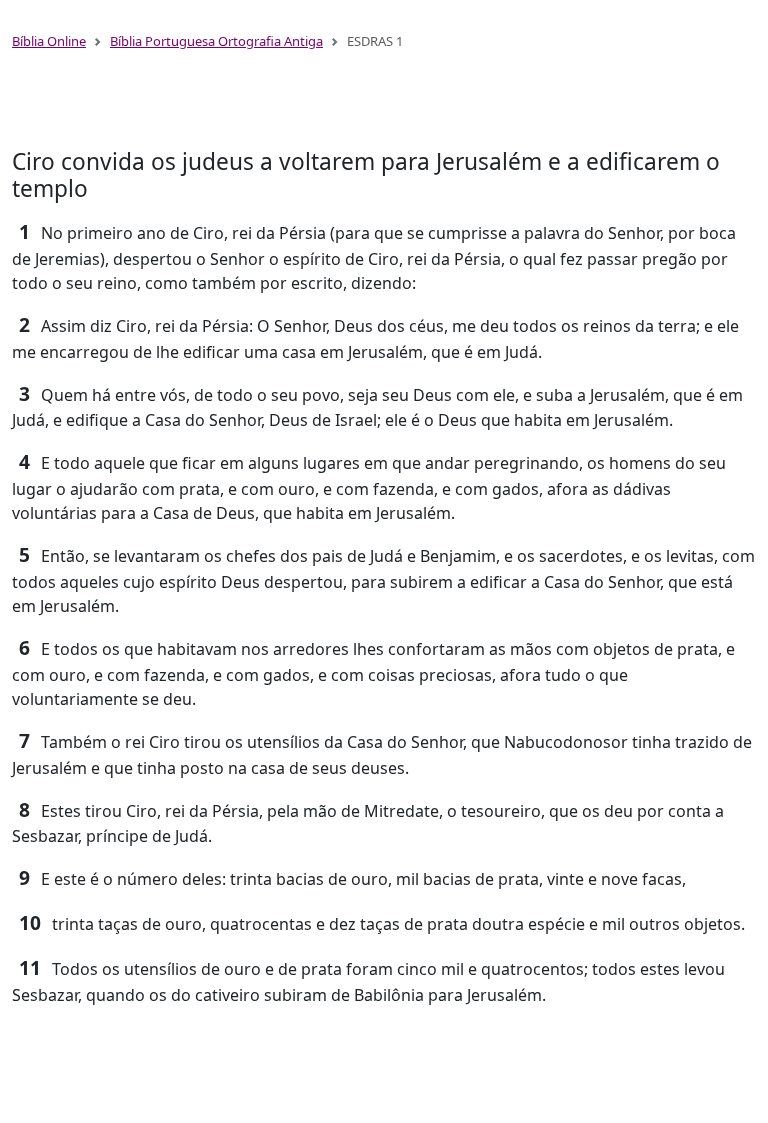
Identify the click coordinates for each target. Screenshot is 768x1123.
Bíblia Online (49, 41)
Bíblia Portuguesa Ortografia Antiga (216, 41)
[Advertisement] (384, 108)
